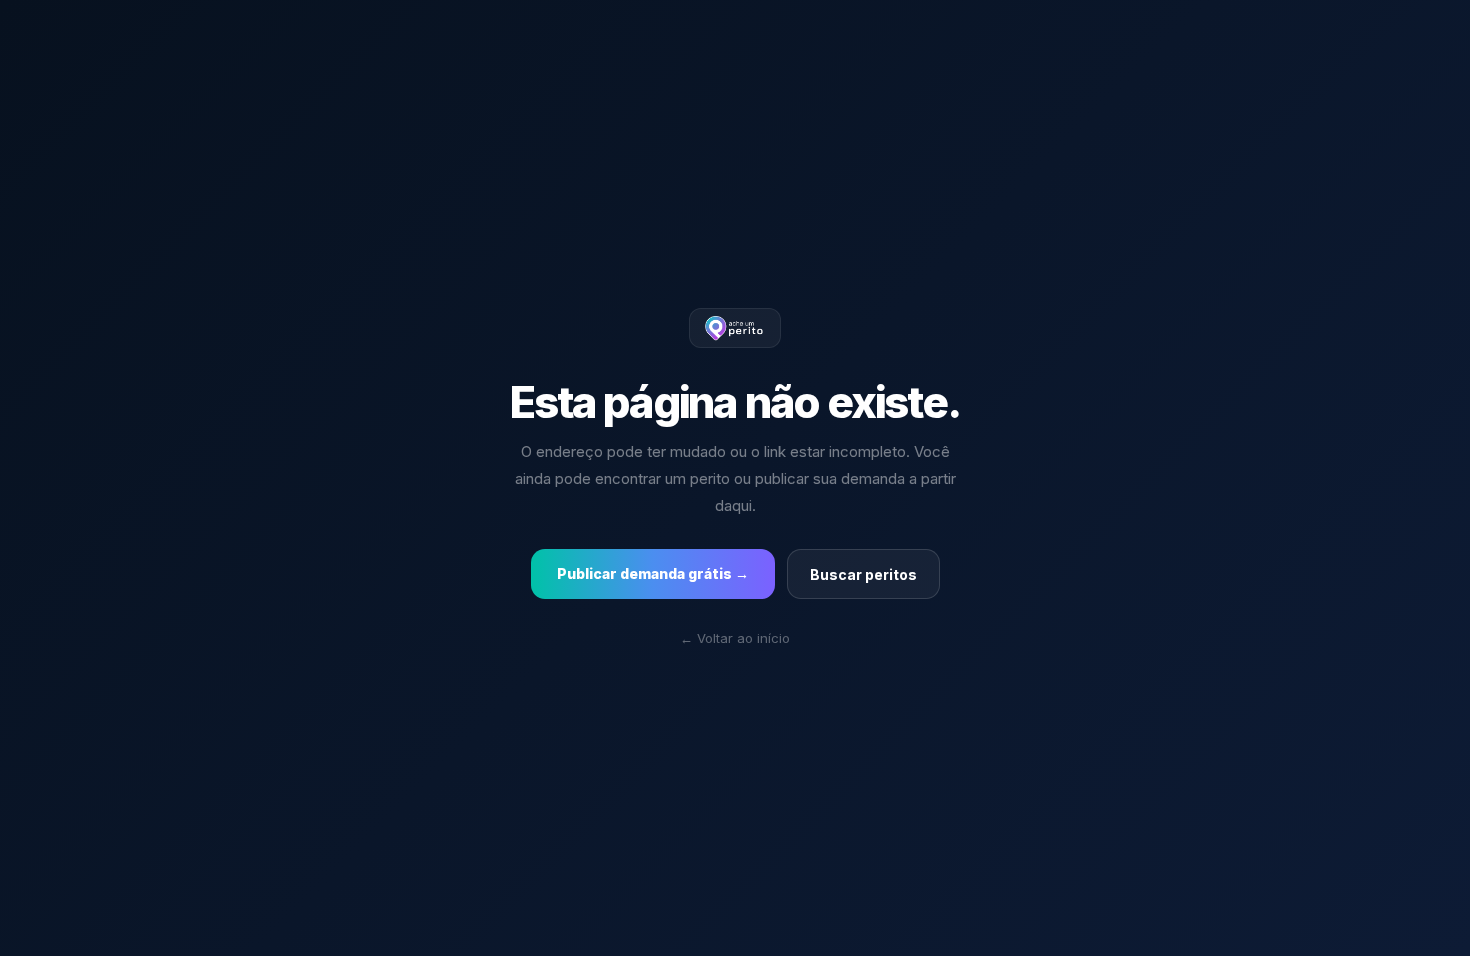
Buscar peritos (863, 574)
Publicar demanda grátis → (653, 573)
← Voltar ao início (735, 638)
